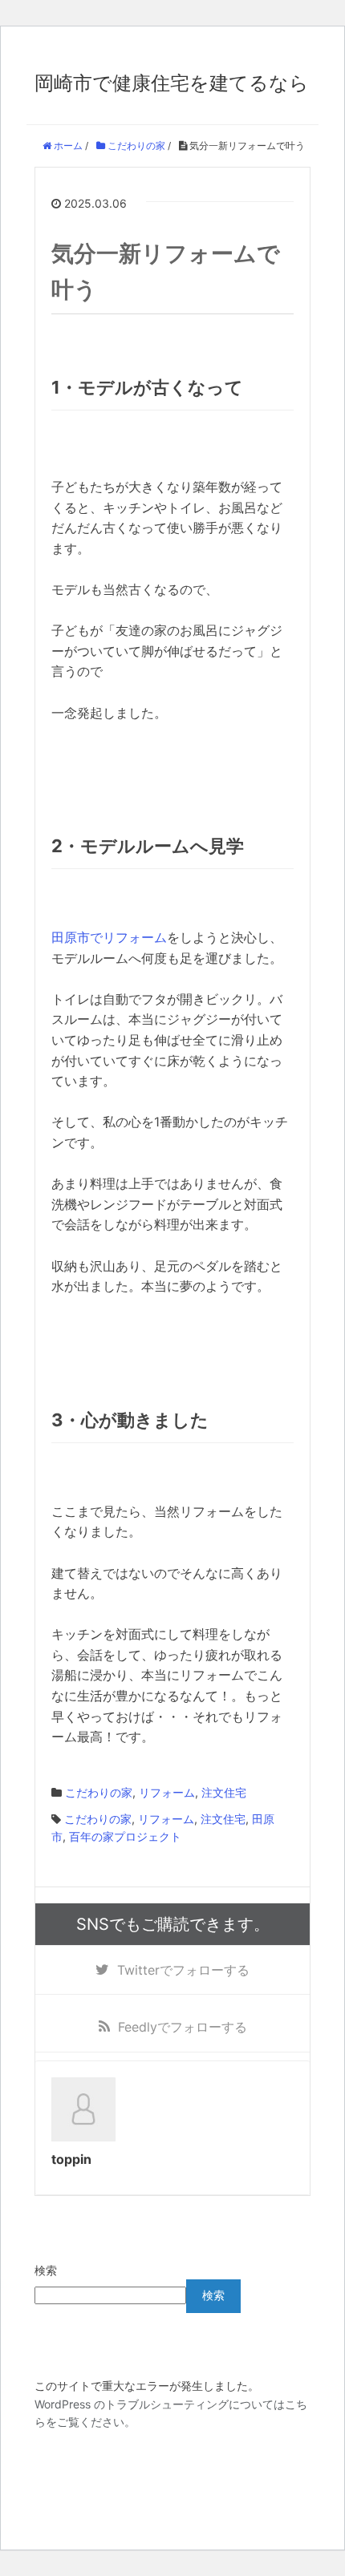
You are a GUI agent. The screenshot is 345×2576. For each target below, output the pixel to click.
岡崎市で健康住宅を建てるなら (172, 83)
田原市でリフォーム (109, 937)
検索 (46, 2270)
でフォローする (183, 1970)
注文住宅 (224, 1792)
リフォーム (167, 1792)
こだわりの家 (99, 1792)
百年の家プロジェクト (125, 1836)
